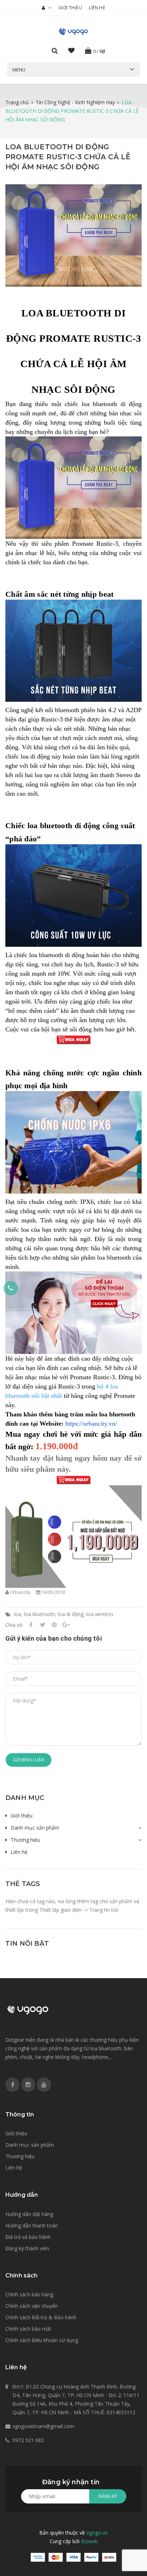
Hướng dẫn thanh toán (32, 2225)
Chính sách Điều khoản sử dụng (42, 2340)
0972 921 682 (28, 2440)
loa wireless (100, 1614)
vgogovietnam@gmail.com (43, 2426)
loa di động (71, 1614)
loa (17, 1614)
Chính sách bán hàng (29, 2294)
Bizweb (89, 2541)
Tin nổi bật (27, 1944)
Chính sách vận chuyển (32, 2306)
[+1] (66, 1625)
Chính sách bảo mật (28, 2329)
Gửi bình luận (29, 1760)
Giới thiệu (70, 8)
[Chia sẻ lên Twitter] (42, 1625)
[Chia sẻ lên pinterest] (54, 1625)
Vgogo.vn (97, 2533)
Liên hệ (97, 8)
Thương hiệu (25, 1840)
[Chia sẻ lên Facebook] (31, 1625)
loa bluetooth (39, 1614)
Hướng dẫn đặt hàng (29, 2214)
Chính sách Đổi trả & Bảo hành (41, 2317)
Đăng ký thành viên (27, 2248)
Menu (19, 70)
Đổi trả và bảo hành (28, 2237)
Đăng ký (108, 2496)
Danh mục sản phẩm (35, 1828)
